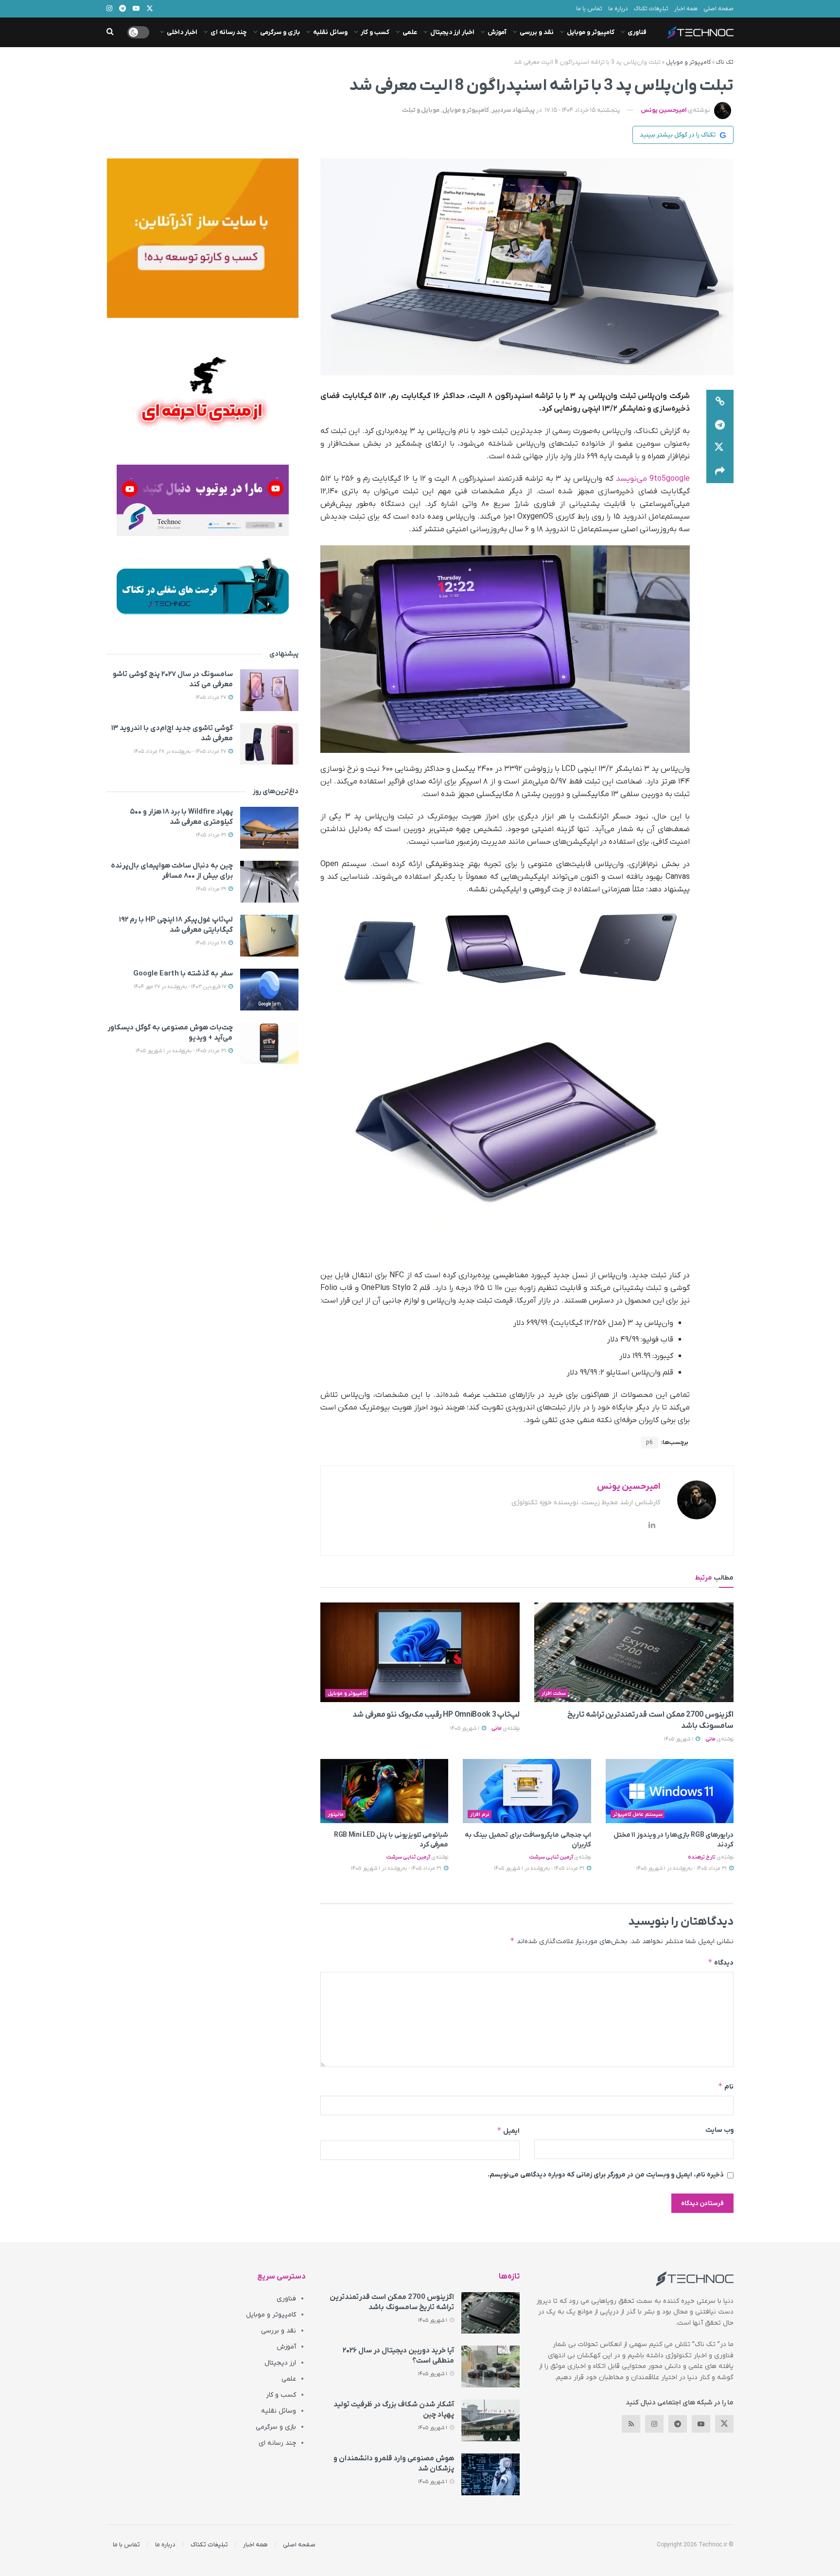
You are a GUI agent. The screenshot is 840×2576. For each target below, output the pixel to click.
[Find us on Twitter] (724, 2424)
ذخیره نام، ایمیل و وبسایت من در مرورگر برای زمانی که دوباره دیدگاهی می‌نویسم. (606, 2175)
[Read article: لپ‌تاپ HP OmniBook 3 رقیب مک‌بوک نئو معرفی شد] (420, 1652)
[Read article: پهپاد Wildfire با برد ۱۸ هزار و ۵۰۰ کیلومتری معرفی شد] (269, 828)
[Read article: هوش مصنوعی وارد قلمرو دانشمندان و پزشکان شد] (490, 2474)
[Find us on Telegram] (678, 2424)
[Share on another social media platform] (720, 471)
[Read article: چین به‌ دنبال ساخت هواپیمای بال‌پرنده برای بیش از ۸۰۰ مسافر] (269, 882)
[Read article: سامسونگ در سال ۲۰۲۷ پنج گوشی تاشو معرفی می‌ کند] (269, 690)
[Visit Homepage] (700, 33)
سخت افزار (554, 1693)
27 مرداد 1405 (211, 697)
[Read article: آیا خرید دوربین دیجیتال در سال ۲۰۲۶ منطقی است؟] (490, 2367)
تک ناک (725, 62)
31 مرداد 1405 (212, 835)
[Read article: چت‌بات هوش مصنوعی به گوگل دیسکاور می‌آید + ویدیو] (269, 1044)
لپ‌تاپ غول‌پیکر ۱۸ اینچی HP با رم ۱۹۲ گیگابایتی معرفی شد (176, 925)
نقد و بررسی (537, 32)
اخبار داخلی (182, 32)
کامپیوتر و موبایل (591, 32)
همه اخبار (686, 9)
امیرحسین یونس (664, 110)
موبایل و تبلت (421, 110)
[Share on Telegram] (720, 425)
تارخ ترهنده (702, 1857)
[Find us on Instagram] (654, 2424)
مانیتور (336, 1814)
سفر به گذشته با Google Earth (183, 974)
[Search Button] (110, 32)
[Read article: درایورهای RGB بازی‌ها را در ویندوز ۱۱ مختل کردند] (670, 1791)
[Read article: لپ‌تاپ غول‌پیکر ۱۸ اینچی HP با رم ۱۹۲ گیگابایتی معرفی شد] (269, 936)
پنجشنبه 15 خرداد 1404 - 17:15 (583, 110)
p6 (650, 1443)
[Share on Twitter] (720, 448)
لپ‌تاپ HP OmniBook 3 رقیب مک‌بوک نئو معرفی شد (436, 1715)
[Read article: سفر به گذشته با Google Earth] (269, 990)
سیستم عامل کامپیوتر (638, 1814)
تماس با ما (589, 9)
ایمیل (508, 2131)
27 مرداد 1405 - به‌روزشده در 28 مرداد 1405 (181, 751)
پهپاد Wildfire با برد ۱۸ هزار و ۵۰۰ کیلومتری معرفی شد (181, 817)
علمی (410, 32)
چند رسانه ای (229, 32)
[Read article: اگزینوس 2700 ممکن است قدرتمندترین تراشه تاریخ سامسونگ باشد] (634, 1652)
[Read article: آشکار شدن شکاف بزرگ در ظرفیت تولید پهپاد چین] (490, 2420)
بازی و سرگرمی (280, 32)
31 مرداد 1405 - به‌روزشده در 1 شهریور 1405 (682, 1868)
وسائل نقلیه (330, 32)
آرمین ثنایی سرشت (551, 1857)
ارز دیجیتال (280, 2363)
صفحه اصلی (718, 9)
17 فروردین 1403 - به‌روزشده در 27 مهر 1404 (181, 987)
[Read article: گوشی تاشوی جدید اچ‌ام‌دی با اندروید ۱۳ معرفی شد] (269, 744)
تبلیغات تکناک (651, 9)
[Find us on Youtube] (701, 2424)
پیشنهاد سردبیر (513, 110)
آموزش (497, 32)
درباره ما (618, 9)
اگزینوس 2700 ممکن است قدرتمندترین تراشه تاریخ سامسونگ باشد (392, 2302)
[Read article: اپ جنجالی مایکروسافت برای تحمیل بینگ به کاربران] (527, 1791)
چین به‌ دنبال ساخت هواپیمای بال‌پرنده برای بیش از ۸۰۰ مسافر (172, 871)
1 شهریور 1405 (679, 1739)
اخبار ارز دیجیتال (452, 32)
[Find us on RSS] (631, 2424)
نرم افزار (480, 1814)
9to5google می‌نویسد (653, 479)
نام (726, 2086)
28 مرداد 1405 (211, 943)
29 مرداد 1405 (212, 889)
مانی (710, 1739)
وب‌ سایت (719, 2130)
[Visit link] (202, 238)
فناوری (637, 32)
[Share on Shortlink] (720, 401)
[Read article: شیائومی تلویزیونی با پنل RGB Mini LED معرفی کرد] (384, 1791)
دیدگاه (721, 1962)
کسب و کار (375, 32)
